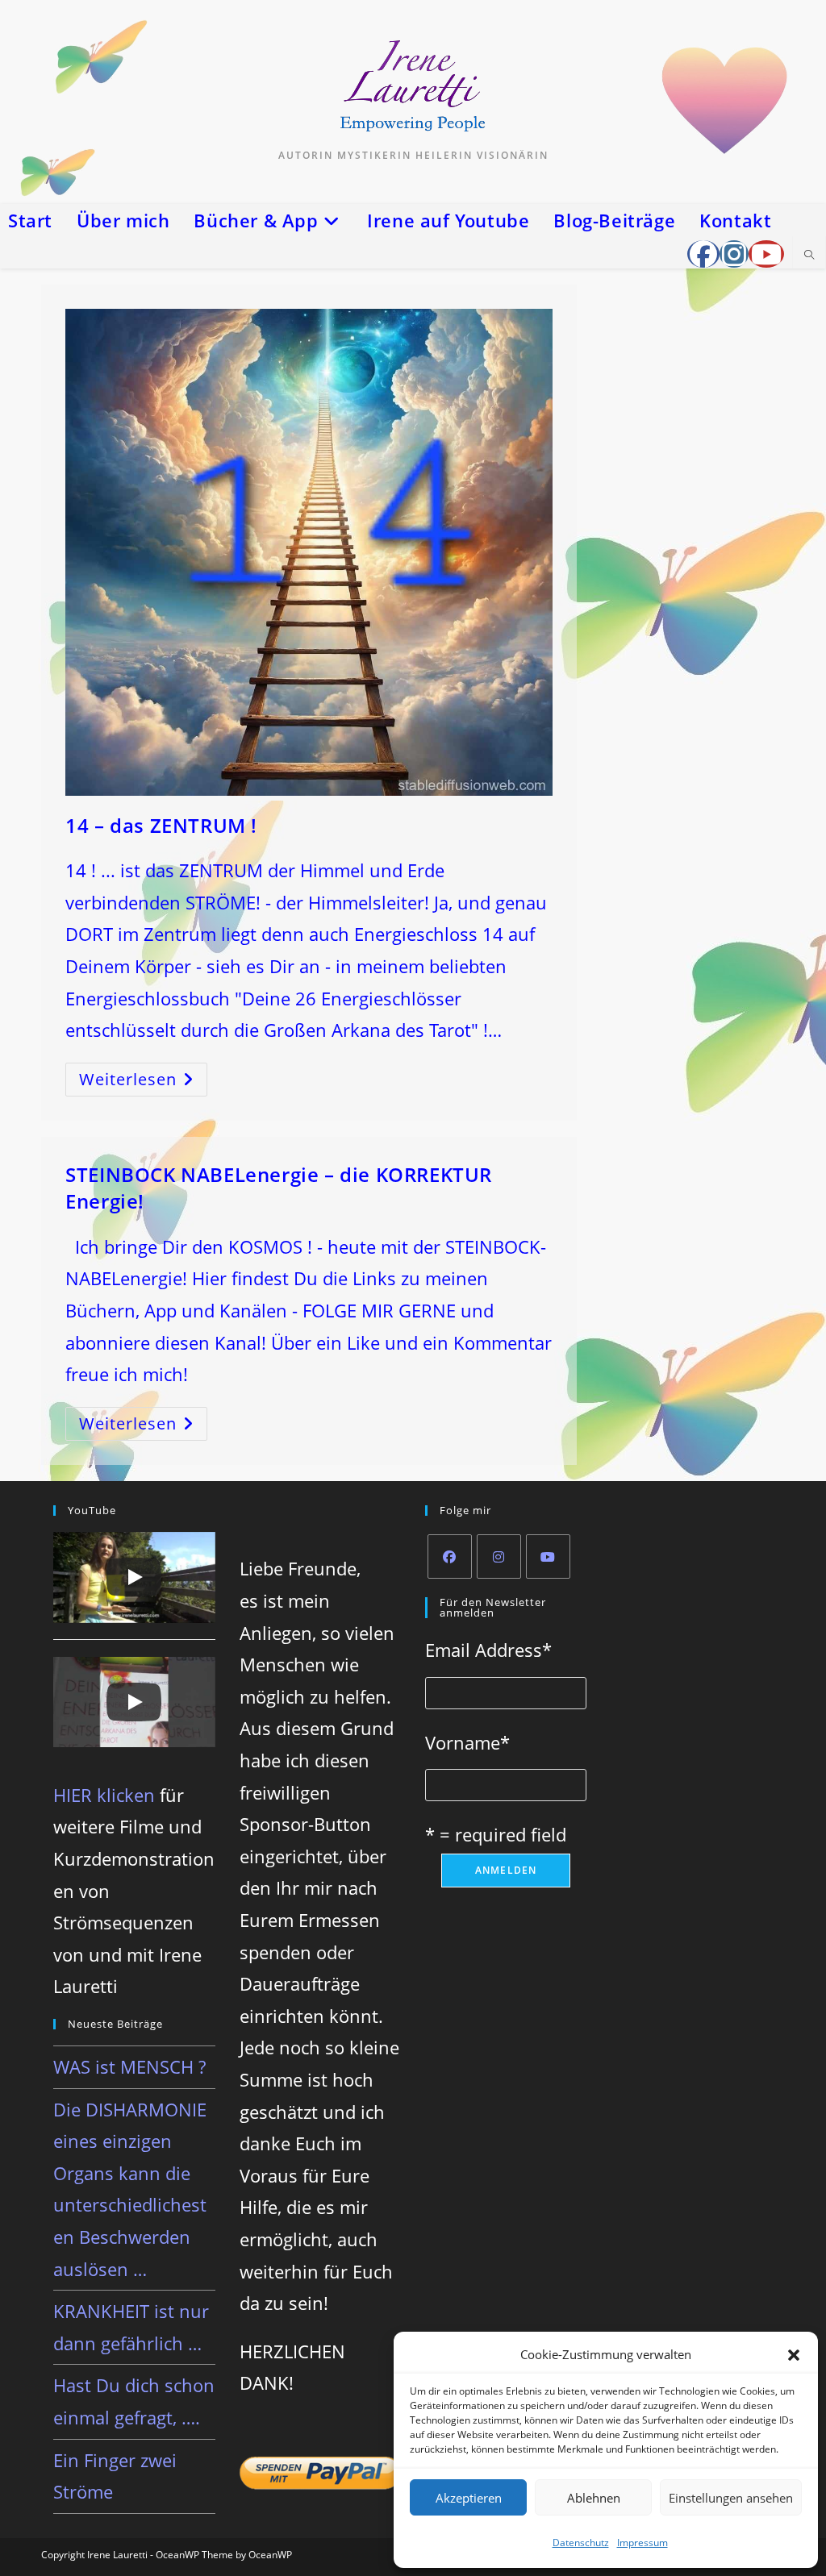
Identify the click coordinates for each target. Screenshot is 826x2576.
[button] (794, 2355)
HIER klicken (104, 1795)
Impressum (642, 2543)
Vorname (467, 1742)
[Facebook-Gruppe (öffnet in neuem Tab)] (703, 254)
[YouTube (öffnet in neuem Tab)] (766, 254)
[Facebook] (450, 1556)
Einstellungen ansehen (731, 2498)
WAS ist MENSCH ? (129, 2066)
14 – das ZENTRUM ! (161, 825)
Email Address (488, 1650)
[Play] (134, 1577)
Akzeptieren (469, 2498)
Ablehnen (594, 2498)
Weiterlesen (143, 1082)
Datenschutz (581, 2543)
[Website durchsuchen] (809, 256)
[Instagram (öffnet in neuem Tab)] (734, 254)
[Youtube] (548, 1556)
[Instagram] (499, 1556)
